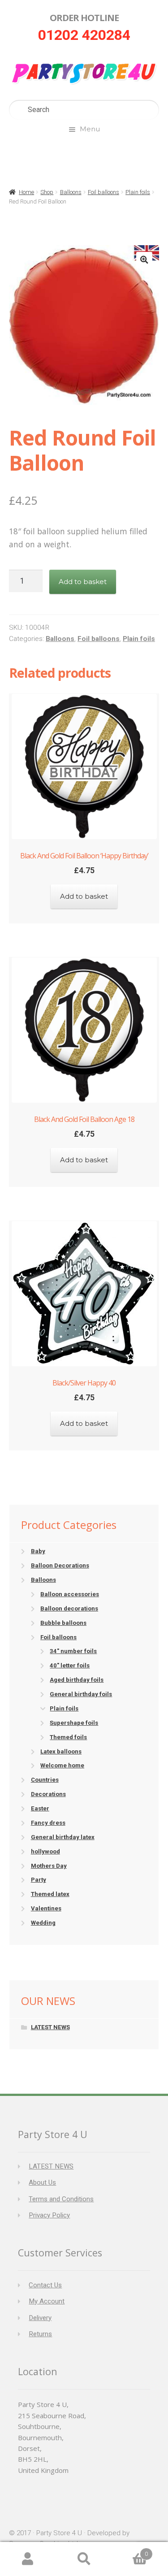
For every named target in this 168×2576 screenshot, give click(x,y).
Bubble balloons (63, 1623)
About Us (42, 2182)
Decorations (48, 1794)
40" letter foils (70, 1665)
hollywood (45, 1851)
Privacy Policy (49, 2215)
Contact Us (45, 2285)
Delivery (40, 2318)
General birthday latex (63, 1837)
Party (39, 1880)
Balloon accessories (70, 1594)
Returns (40, 2334)
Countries (45, 1780)
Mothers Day (49, 1866)
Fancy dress (48, 1823)
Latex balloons (61, 1751)
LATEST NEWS (50, 2027)
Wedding (43, 1923)
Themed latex (50, 1894)
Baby (38, 1551)
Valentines (46, 1908)
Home (26, 192)
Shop (47, 192)
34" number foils (73, 1651)
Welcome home (62, 1765)
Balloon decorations (69, 1608)
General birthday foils (81, 1694)
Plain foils (138, 192)
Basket (130, 2551)
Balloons (71, 192)
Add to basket (83, 582)
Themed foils (68, 1737)
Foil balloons (103, 192)
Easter (40, 1808)
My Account (47, 2301)
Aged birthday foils (77, 1680)
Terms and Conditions (61, 2199)
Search (84, 2559)
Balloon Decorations (60, 1565)
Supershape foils (74, 1723)
